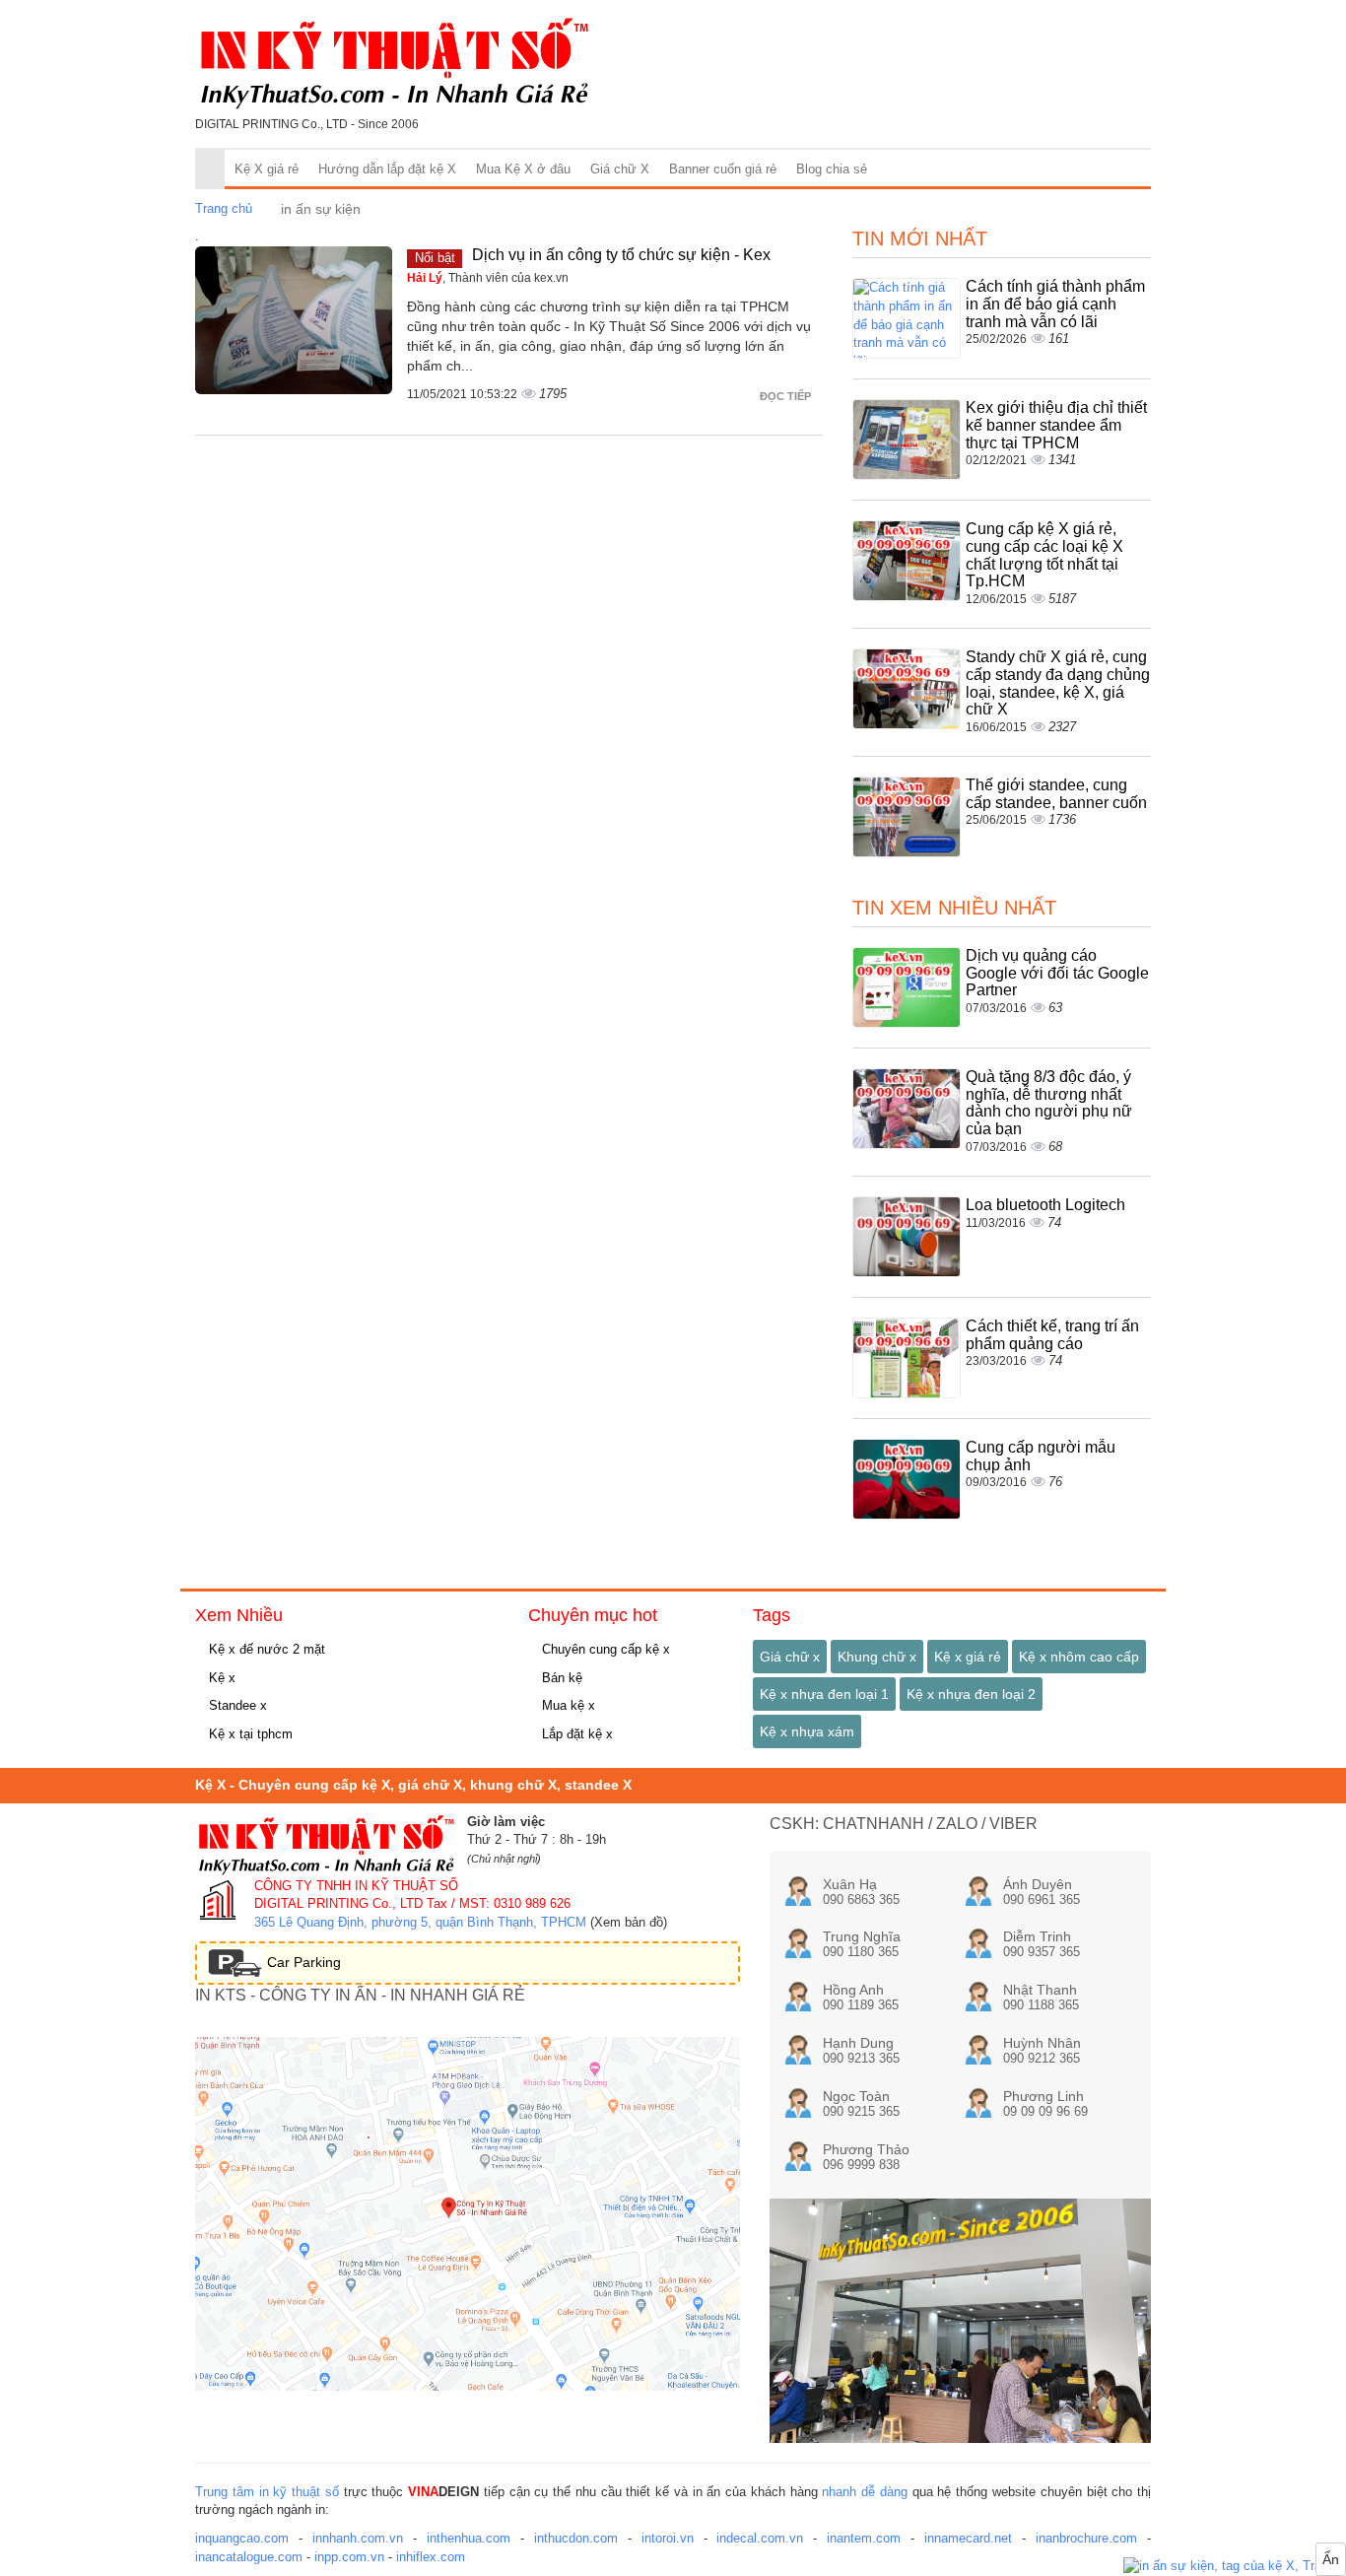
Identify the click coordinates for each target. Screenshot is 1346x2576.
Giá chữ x (790, 1657)
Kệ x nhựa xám (807, 1731)
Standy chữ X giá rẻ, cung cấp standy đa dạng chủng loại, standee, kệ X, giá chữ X (1058, 683)
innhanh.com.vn (358, 2538)
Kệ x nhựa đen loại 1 (824, 1694)
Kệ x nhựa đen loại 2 (971, 1694)
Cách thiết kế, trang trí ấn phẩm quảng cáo (1052, 1335)
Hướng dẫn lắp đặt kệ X (387, 169)
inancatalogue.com (249, 2557)
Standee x (236, 1705)
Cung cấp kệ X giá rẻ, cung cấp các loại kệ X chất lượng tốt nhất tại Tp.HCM (1044, 555)
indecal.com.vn (760, 2538)
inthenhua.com (469, 2538)
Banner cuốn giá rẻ (723, 169)
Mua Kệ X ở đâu (523, 169)
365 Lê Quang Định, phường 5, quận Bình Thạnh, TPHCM (420, 1922)
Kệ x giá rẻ (968, 1657)
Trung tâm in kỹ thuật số (267, 2492)
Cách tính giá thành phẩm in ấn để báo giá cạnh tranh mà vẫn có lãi (1055, 304)
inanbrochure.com (1086, 2538)
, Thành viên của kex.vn (488, 278)
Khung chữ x (877, 1657)
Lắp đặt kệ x (575, 1734)
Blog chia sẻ (832, 169)
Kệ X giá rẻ (267, 169)
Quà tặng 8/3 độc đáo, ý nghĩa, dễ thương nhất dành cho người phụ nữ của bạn (1049, 1103)
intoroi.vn (668, 2538)
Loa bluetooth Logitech (1045, 1205)
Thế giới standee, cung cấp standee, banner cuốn (1056, 794)
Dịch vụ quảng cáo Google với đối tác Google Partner (1057, 973)
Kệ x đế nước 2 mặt (265, 1649)
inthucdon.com (576, 2538)
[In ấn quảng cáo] (1235, 2567)
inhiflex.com (431, 2557)
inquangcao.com (242, 2538)
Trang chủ (224, 208)
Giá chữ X (620, 169)
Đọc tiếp (787, 396)
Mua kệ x (567, 1705)
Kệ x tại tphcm (249, 1734)
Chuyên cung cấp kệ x (604, 1649)
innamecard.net (968, 2538)
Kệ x (220, 1678)
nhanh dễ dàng (865, 2492)
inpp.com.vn (349, 2557)
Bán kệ (560, 1678)
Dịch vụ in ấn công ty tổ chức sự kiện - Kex (621, 255)
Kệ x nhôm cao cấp (1079, 1657)
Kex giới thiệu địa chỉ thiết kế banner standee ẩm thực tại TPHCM (1056, 425)
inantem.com (864, 2538)
